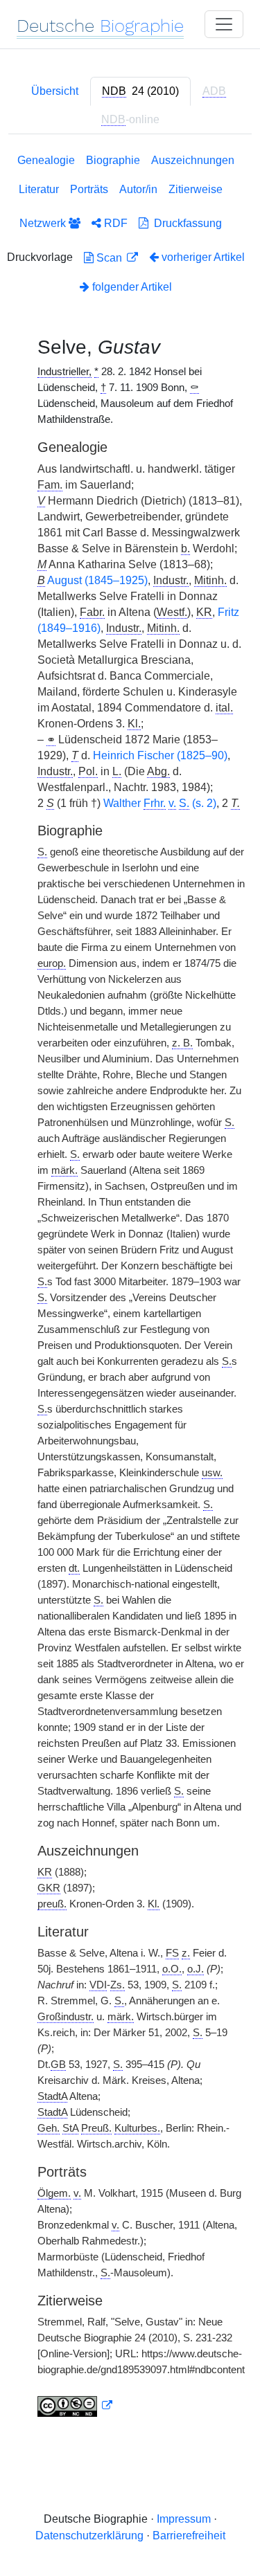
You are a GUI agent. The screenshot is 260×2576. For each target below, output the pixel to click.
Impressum (184, 2519)
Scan (109, 258)
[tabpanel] (130, 1288)
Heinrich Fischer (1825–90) (160, 755)
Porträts (89, 189)
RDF (114, 223)
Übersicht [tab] (55, 91)
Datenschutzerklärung (89, 2536)
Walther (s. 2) (160, 803)
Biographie (113, 160)
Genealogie (46, 160)
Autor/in (138, 189)
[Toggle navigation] (224, 24)
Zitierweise (196, 189)
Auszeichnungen (193, 160)
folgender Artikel (131, 287)
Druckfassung (185, 223)
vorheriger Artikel (203, 257)
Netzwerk (44, 223)
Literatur (39, 189)
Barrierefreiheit (189, 2536)
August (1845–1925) (97, 580)
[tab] (140, 91)
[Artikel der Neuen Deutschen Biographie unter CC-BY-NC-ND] (75, 2406)
